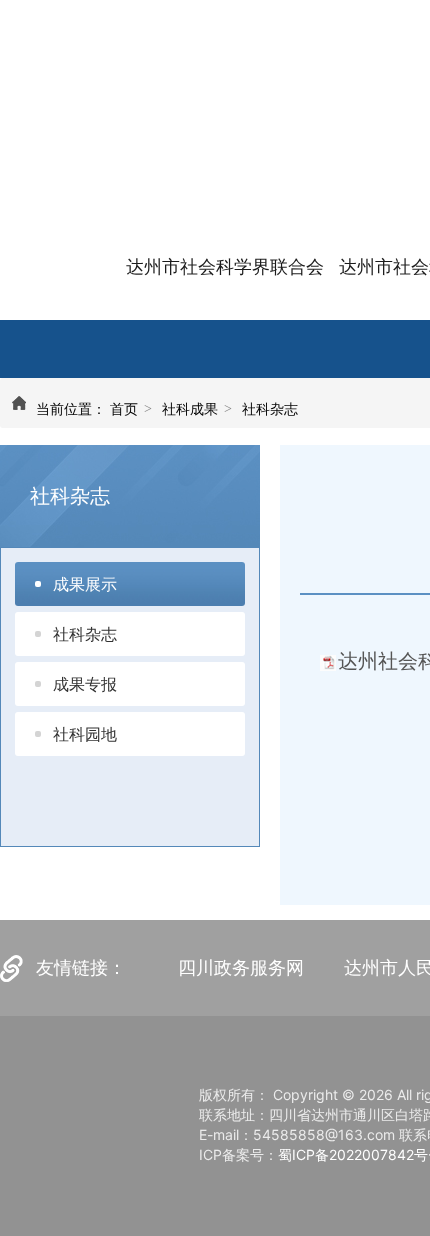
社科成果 (190, 408)
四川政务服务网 (241, 967)
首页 (124, 408)
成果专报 (85, 684)
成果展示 (85, 584)
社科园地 (85, 734)
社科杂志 (270, 408)
